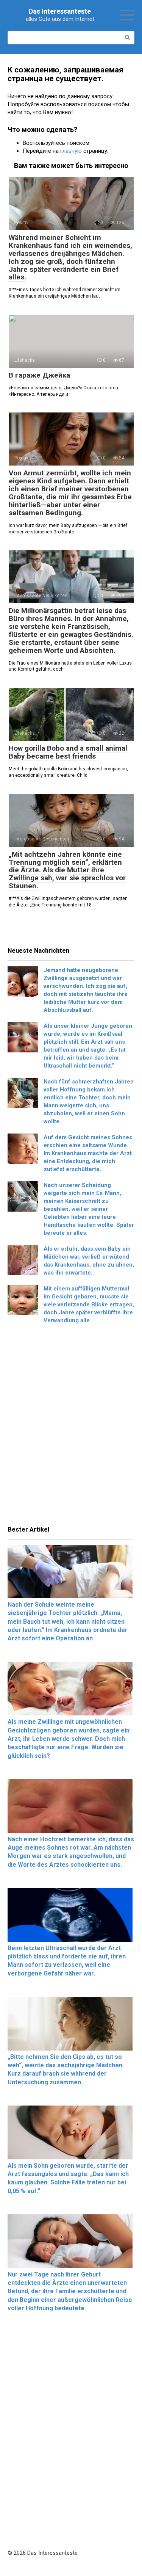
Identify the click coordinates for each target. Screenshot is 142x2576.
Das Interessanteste (60, 11)
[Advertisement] (71, 1427)
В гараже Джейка (39, 375)
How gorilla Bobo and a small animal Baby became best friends (68, 752)
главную (71, 151)
